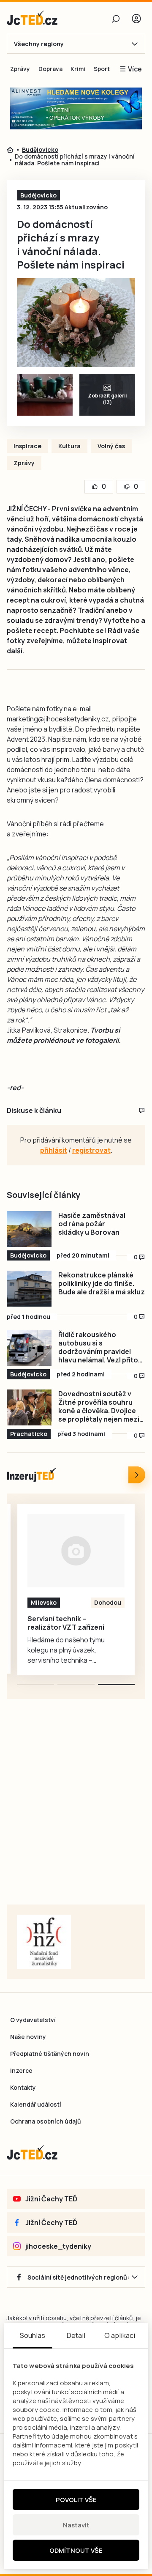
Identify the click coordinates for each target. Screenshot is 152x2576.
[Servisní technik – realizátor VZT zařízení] (76, 1551)
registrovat (91, 1150)
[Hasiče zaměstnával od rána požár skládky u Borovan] (29, 1229)
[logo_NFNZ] (44, 1942)
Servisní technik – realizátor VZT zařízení (66, 1623)
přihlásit (54, 1150)
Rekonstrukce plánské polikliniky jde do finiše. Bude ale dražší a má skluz (102, 1283)
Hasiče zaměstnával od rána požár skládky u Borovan (92, 1224)
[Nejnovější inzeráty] (137, 1475)
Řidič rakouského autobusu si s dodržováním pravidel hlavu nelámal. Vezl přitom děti (101, 1347)
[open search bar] (116, 19)
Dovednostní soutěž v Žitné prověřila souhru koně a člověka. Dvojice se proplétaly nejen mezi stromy (99, 1406)
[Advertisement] (76, 1812)
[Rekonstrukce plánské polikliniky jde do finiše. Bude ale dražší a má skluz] (29, 1289)
